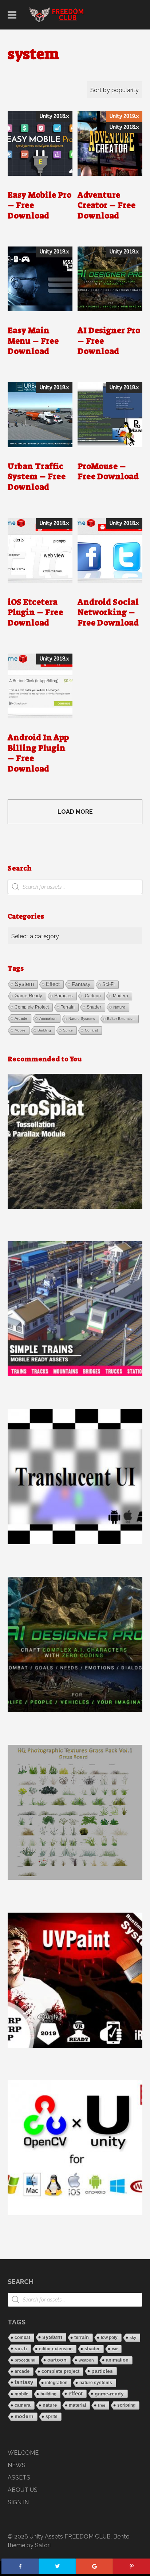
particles (64, 996)
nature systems (82, 1019)
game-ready (28, 996)
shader (94, 1007)
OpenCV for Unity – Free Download (75, 2147)
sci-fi (108, 984)
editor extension (121, 1019)
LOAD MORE (75, 812)
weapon (86, 2360)
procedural (25, 2360)
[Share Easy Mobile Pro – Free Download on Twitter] (57, 2566)
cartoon (93, 996)
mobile (20, 1030)
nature (119, 1007)
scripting (126, 2405)
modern (121, 996)
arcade (21, 1018)
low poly (109, 2338)
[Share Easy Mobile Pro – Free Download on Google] (94, 2566)
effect (53, 984)
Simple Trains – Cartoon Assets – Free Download (75, 1309)
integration (56, 2383)
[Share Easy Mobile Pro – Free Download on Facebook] (20, 2566)
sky (133, 2338)
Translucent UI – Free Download (75, 1476)
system (24, 984)
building (44, 1030)
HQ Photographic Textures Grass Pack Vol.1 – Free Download (75, 1812)
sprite (68, 1030)
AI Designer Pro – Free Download (75, 1644)
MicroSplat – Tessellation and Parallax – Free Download (75, 1141)
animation (48, 1018)
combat (91, 1030)
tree (102, 2405)
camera (23, 2405)
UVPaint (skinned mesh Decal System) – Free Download (75, 1980)
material (77, 2405)
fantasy (81, 984)
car (115, 2349)
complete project (32, 1007)
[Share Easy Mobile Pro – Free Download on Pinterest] (131, 2566)
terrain (68, 1007)
